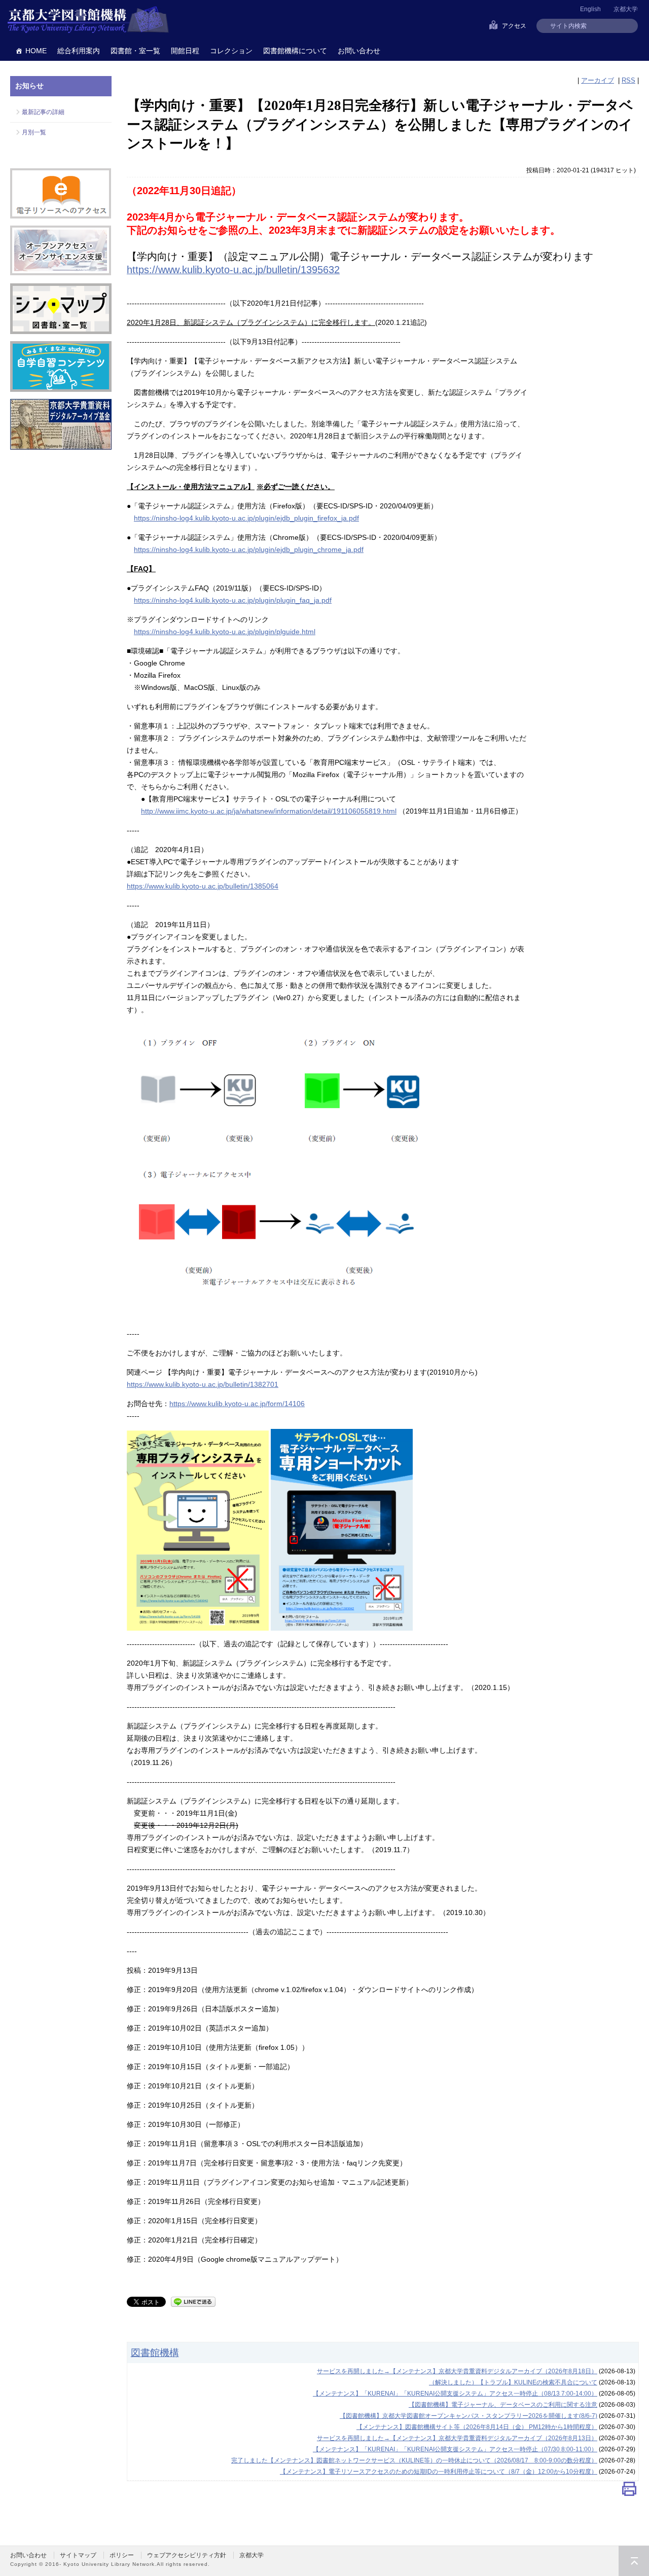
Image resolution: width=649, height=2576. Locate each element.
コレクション (231, 51)
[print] (629, 2491)
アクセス (514, 26)
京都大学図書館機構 (88, 20)
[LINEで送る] (193, 2301)
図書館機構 (155, 2352)
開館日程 (185, 51)
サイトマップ (78, 2555)
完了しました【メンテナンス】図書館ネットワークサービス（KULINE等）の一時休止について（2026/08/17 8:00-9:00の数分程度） (414, 2460)
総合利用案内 (79, 51)
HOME (36, 51)
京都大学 (626, 9)
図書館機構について (295, 51)
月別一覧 (34, 132)
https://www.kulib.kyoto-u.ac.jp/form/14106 (237, 1404)
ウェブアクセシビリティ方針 (187, 2555)
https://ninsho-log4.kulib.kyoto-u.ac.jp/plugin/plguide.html (225, 632)
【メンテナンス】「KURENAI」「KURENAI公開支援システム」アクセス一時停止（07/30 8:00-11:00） (455, 2449)
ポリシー (122, 2555)
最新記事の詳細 (43, 112)
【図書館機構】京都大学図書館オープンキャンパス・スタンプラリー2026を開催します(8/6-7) (468, 2416)
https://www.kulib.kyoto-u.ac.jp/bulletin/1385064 (203, 886)
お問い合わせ (359, 51)
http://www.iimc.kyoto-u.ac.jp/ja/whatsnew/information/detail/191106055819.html (269, 811)
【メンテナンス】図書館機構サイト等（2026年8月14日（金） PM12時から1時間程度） (477, 2427)
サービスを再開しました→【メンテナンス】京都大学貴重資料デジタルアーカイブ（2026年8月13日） (457, 2438)
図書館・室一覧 (135, 51)
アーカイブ (598, 80)
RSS (628, 80)
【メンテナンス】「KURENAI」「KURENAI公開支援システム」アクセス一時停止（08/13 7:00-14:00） (455, 2394)
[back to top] (634, 2561)
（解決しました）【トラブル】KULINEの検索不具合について (513, 2382)
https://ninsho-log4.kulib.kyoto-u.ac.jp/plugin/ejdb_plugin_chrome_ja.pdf (249, 549)
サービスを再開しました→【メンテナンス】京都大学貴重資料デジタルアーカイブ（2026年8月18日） (457, 2371)
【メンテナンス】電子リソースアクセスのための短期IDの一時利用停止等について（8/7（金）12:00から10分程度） (439, 2472)
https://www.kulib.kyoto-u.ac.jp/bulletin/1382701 (203, 1384)
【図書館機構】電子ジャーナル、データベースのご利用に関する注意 (503, 2405)
